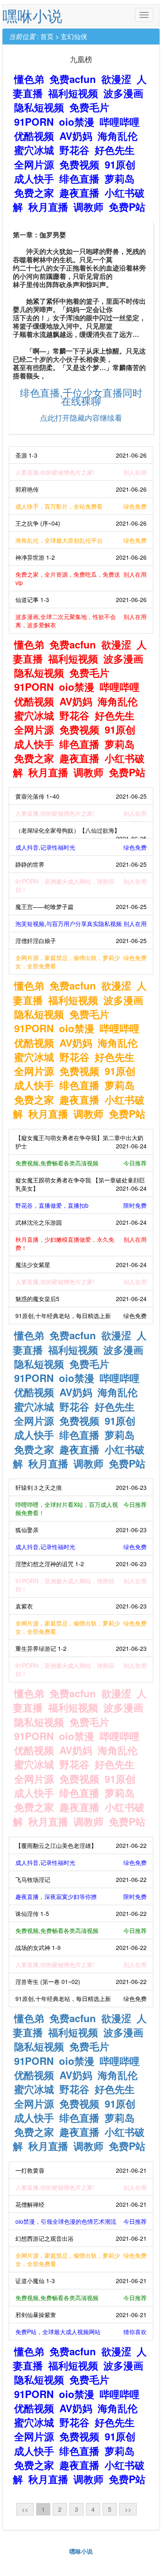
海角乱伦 (118, 136)
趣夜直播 (79, 193)
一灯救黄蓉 (81, 2170)
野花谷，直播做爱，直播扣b (81, 1205)
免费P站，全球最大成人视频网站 (81, 2332)
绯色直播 (79, 178)
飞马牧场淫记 (81, 1879)
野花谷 (74, 150)
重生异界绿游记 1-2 (81, 1648)
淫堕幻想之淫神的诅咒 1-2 (81, 1564)
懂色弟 (29, 79)
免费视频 (79, 164)
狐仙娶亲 (81, 1530)
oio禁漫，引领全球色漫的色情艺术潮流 (81, 2221)
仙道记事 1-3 (81, 600)
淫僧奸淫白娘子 (81, 941)
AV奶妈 (76, 136)
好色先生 (115, 150)
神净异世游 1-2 (81, 557)
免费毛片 (89, 107)
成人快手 (34, 178)
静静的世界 (81, 864)
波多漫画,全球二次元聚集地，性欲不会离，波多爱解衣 (81, 621)
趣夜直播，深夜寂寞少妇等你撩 (81, 1896)
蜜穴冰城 (34, 150)
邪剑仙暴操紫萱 (81, 2315)
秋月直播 (48, 207)
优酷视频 (34, 136)
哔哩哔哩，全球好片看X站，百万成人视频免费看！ (81, 1509)
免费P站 (127, 207)
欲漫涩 (116, 79)
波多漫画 (123, 93)
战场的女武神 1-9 (81, 1947)
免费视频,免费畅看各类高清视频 (81, 1163)
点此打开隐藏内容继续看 (81, 417)
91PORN (34, 122)
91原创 (120, 164)
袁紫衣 (81, 1606)
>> (128, 2509)
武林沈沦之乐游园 (81, 1222)
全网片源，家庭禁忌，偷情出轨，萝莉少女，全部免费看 (81, 962)
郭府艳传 (81, 489)
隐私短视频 (39, 107)
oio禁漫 (77, 122)
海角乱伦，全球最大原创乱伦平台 (81, 540)
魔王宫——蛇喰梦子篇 (81, 907)
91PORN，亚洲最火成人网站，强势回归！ (81, 885)
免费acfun (73, 79)
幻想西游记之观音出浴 (81, 2238)
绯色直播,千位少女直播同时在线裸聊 (81, 396)
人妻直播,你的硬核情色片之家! (81, 472)
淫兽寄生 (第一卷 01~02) (81, 1981)
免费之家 (34, 193)
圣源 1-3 (81, 455)
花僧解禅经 (81, 2204)
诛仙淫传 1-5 (81, 1913)
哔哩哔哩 (120, 122)
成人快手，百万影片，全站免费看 (81, 506)
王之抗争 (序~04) (81, 523)
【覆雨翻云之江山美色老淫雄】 (81, 1845)
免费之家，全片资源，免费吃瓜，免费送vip (81, 578)
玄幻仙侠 (74, 36)
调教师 (88, 207)
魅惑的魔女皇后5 (81, 1299)
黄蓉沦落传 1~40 (81, 796)
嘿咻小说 (32, 15)
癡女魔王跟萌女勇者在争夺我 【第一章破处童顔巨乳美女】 (81, 1184)
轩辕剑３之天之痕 (81, 1487)
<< (25, 2509)
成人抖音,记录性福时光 (81, 847)
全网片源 (34, 164)
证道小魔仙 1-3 (81, 2281)
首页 (47, 36)
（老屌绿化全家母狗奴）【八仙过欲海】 (81, 832)
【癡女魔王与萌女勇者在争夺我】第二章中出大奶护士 (81, 1142)
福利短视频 (73, 93)
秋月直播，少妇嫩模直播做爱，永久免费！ (81, 1243)
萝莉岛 (120, 178)
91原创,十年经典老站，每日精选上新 (81, 1316)
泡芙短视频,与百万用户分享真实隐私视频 (81, 924)
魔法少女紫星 (81, 1265)
